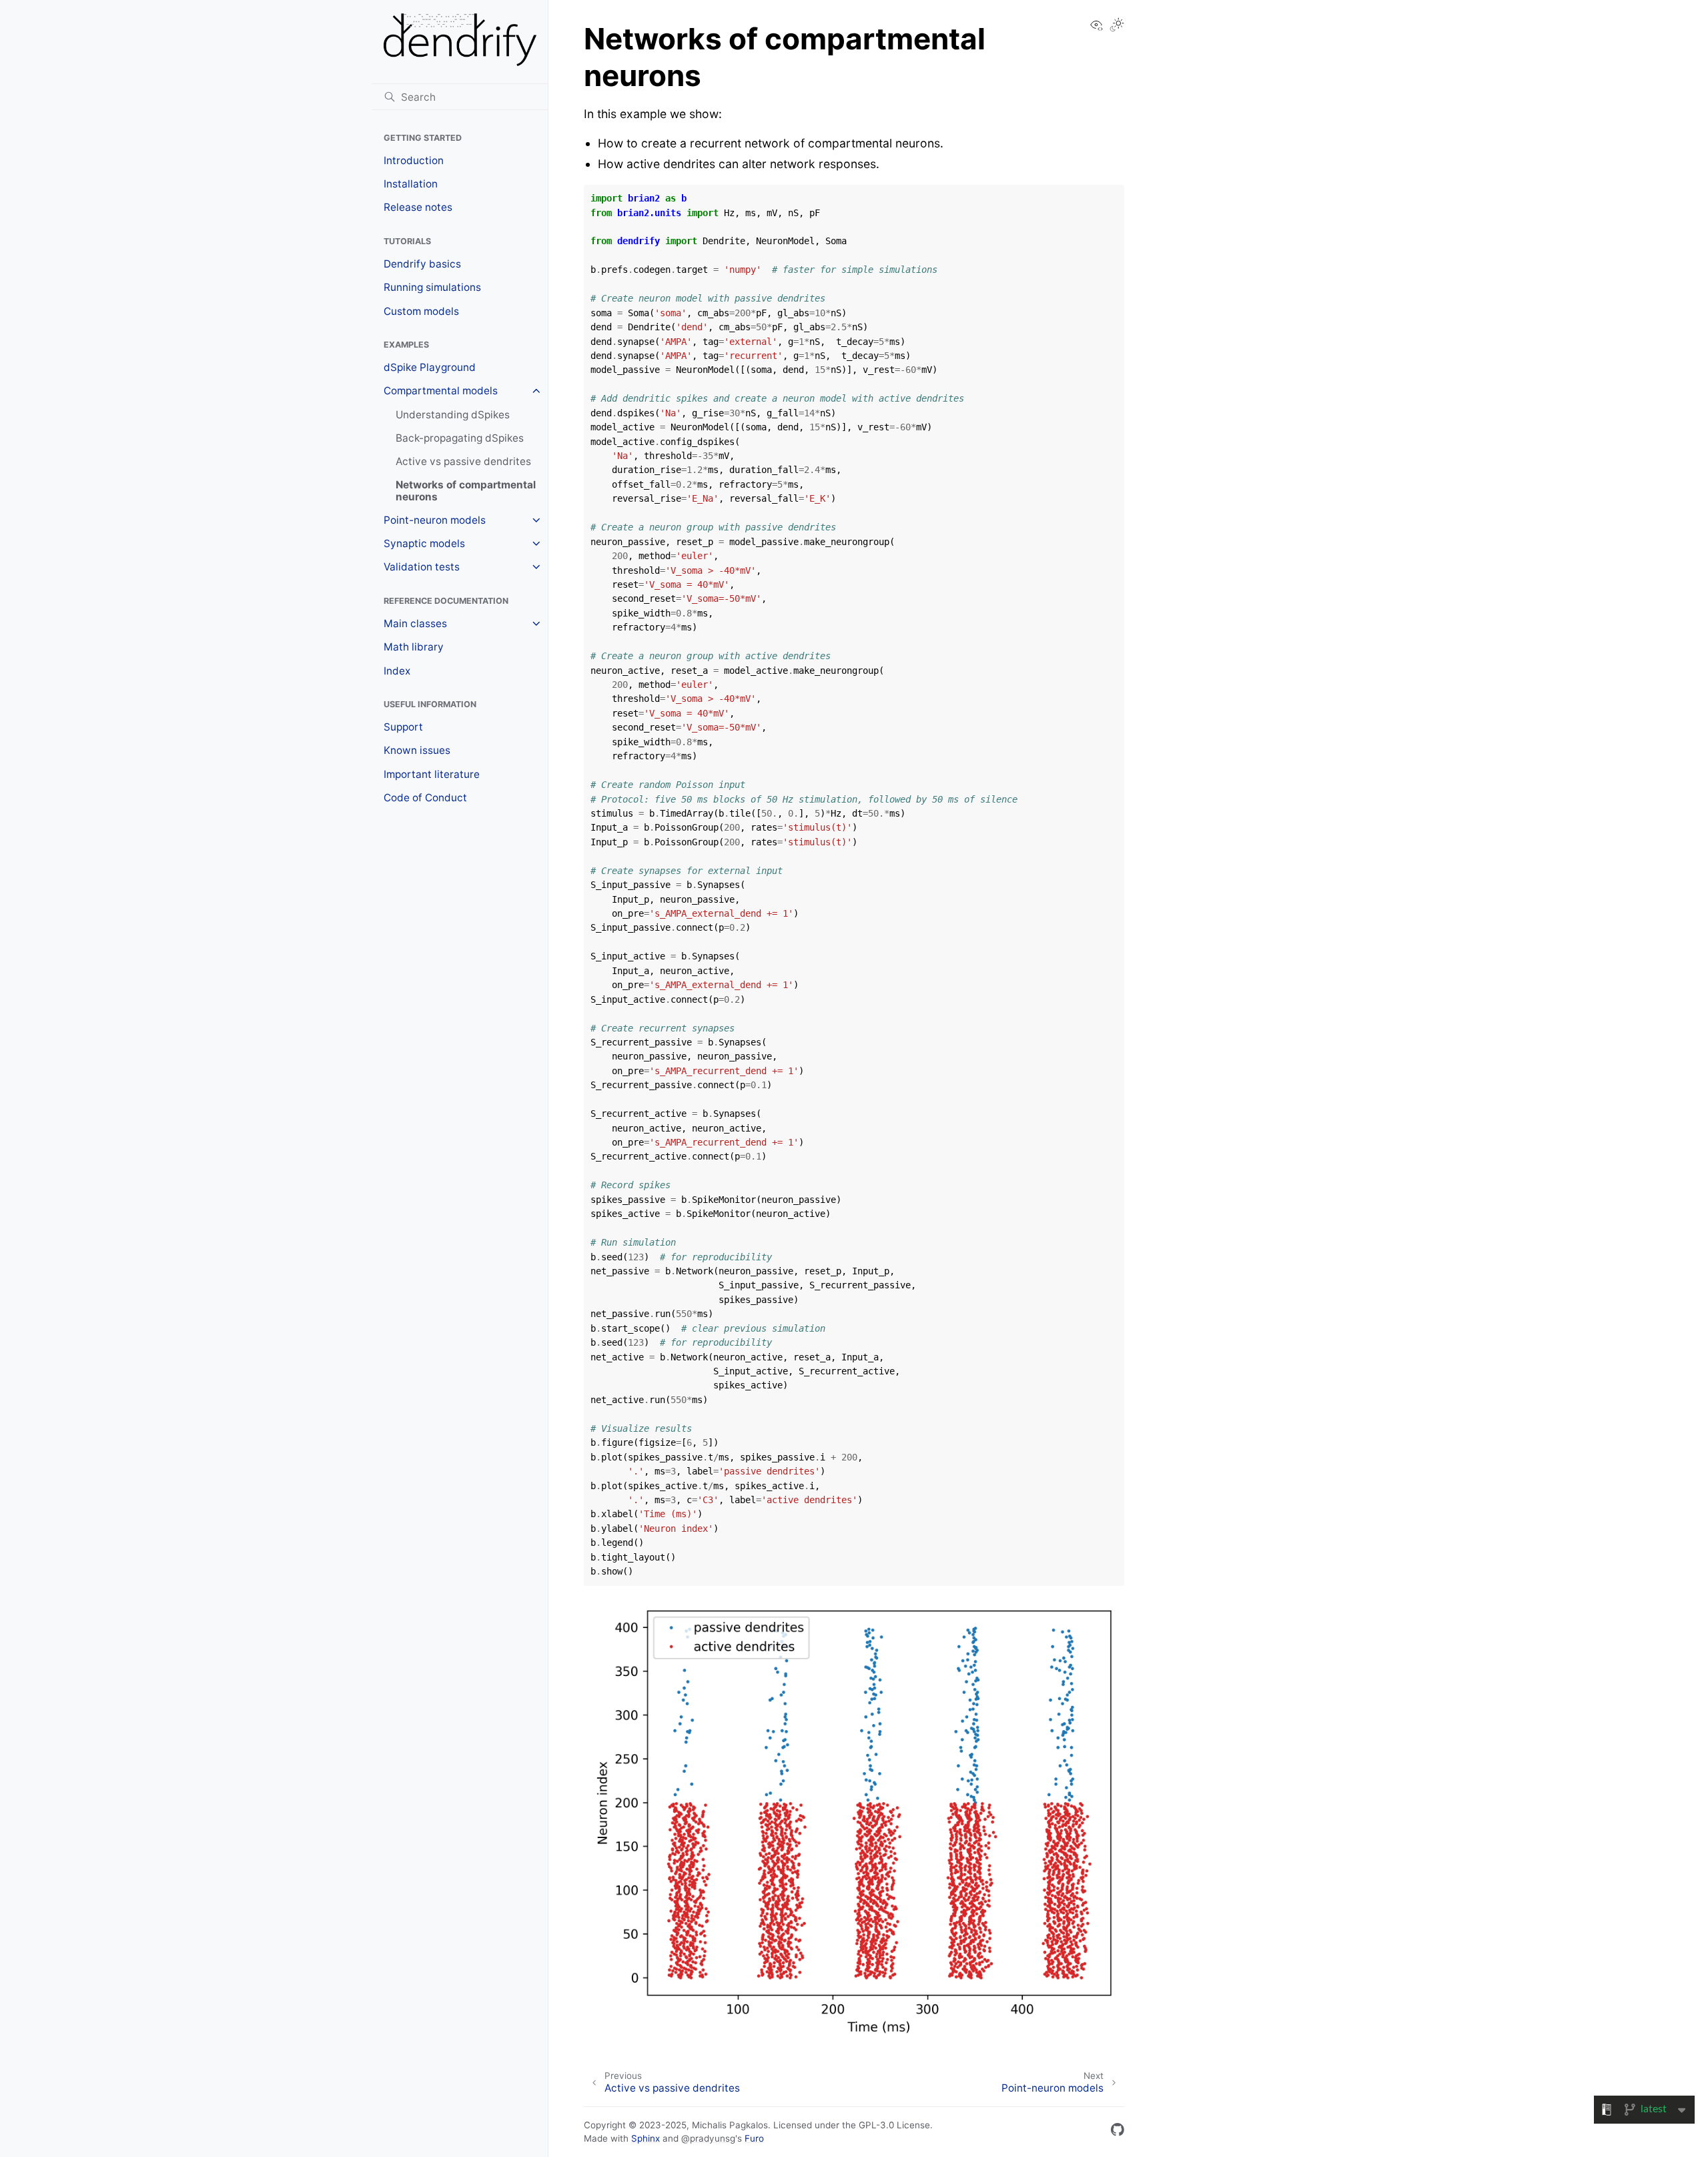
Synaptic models (424, 543)
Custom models (421, 311)
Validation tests (422, 567)
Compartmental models (441, 391)
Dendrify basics (422, 264)
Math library (414, 647)
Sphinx (646, 2138)
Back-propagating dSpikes (460, 438)
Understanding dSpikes (453, 415)
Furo (754, 2138)
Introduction (414, 160)
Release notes (418, 207)
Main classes (415, 623)
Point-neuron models (435, 520)
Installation (411, 184)
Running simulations (432, 287)
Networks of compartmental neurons (466, 491)
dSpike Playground (430, 367)
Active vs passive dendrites (463, 461)
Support (403, 727)
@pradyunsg (708, 2138)
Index (397, 671)
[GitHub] (1118, 2132)
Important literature (432, 774)
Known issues (417, 750)
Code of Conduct (425, 798)
